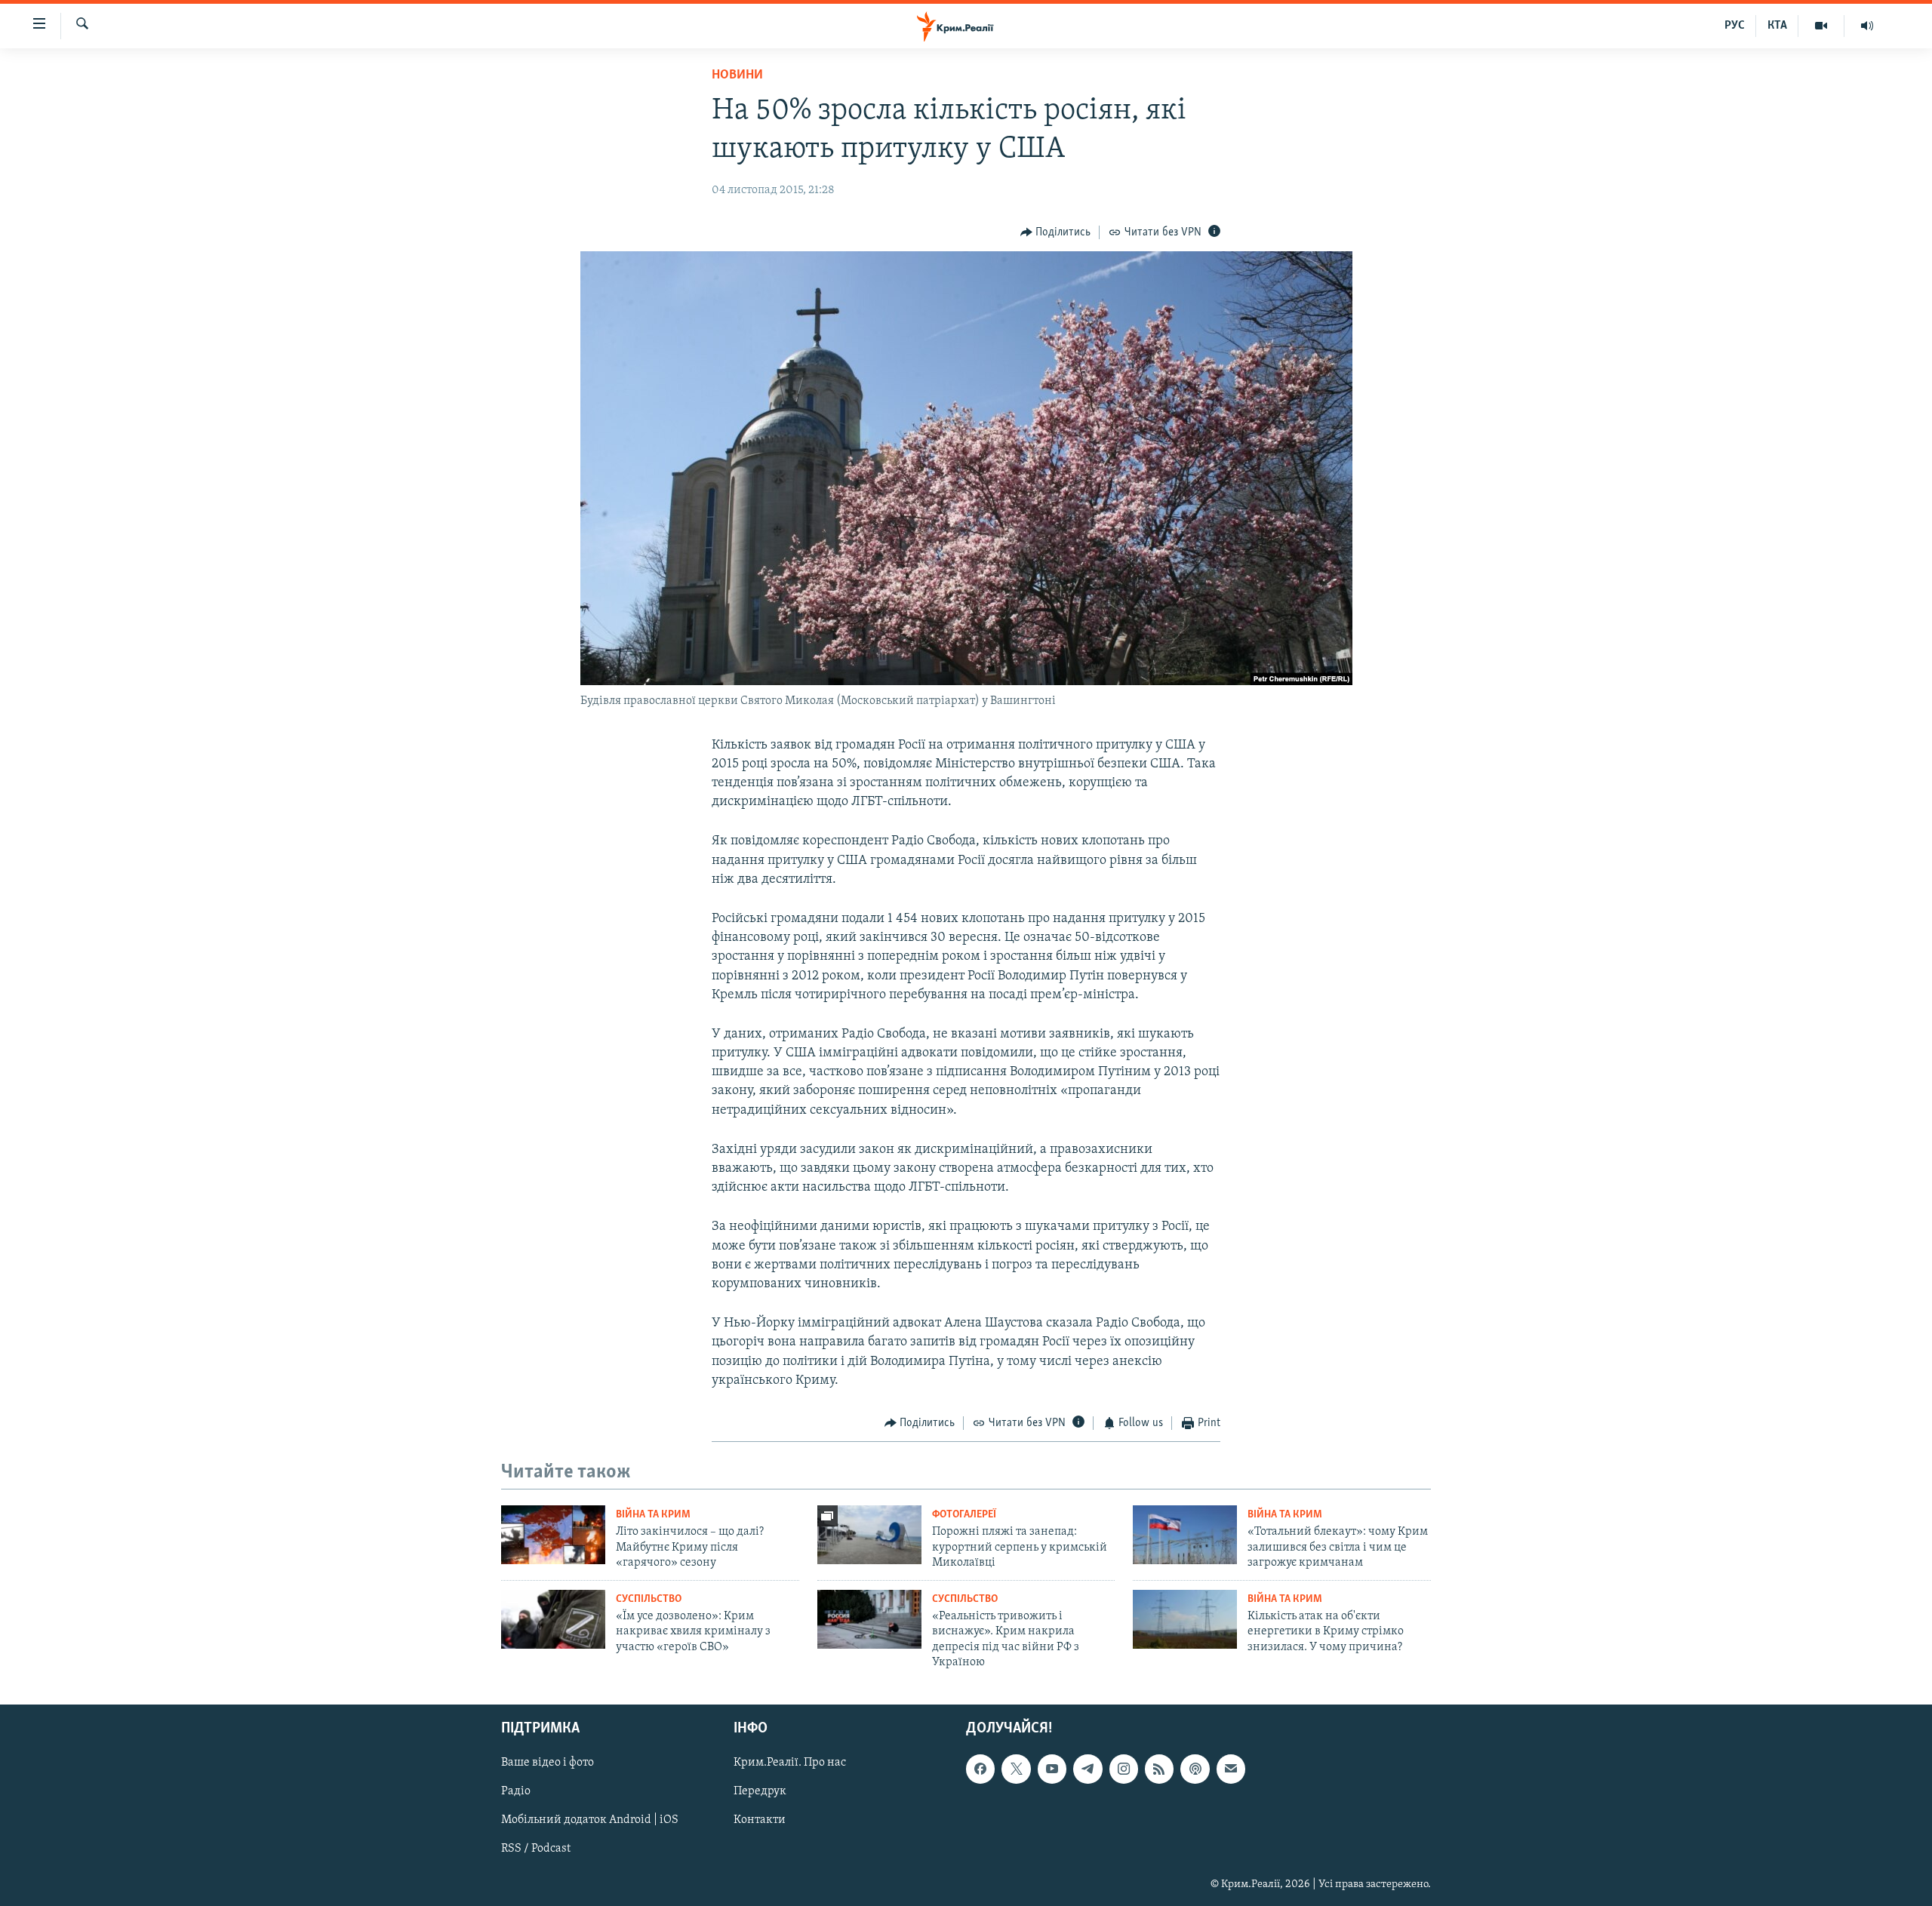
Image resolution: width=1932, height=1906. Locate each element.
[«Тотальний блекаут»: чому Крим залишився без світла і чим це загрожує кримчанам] (1185, 1535)
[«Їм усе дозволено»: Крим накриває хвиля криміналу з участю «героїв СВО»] (553, 1619)
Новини (737, 75)
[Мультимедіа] (1821, 26)
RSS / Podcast (536, 1849)
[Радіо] (1867, 26)
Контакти (760, 1821)
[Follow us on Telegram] (1088, 1769)
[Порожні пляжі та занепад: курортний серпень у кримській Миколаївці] (869, 1535)
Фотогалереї (964, 1515)
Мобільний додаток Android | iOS (590, 1821)
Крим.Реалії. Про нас (790, 1763)
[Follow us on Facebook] (980, 1769)
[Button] (1056, 232)
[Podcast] (1195, 1769)
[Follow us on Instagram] (1124, 1769)
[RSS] (1159, 1769)
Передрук (760, 1792)
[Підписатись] (1231, 1769)
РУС (1735, 26)
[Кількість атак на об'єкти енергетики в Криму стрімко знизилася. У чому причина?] (1185, 1619)
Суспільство (649, 1599)
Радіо (516, 1792)
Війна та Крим (653, 1515)
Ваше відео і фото (548, 1763)
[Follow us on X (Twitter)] (1016, 1769)
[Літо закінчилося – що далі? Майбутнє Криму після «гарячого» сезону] (553, 1535)
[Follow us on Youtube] (1052, 1769)
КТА (1777, 26)
